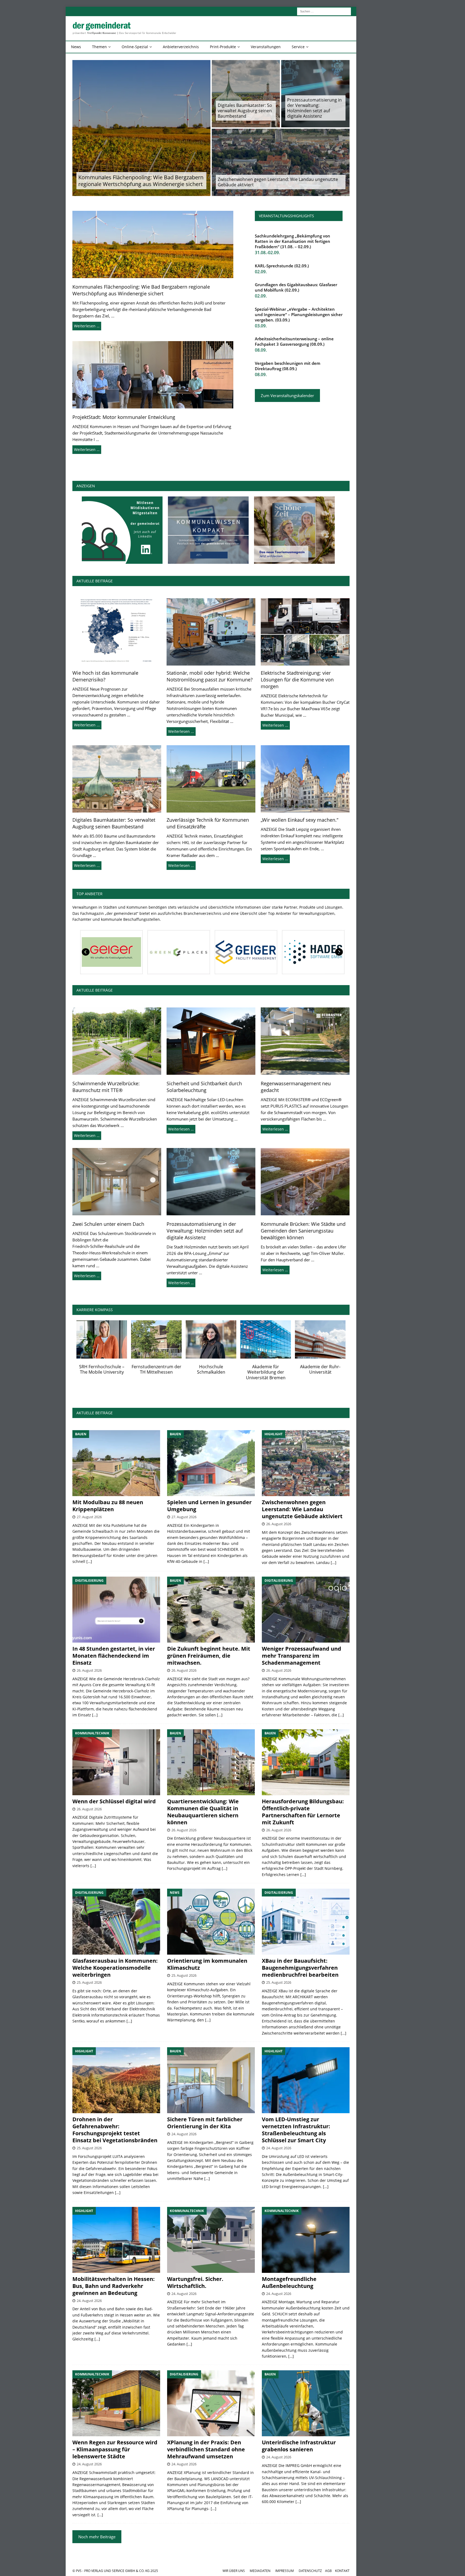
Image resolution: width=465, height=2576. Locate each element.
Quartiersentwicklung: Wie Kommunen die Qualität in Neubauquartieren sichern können (203, 1812)
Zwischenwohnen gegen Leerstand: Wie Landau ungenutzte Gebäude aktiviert (278, 182)
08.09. (261, 350)
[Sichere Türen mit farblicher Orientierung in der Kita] (211, 2080)
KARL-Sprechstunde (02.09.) (282, 266)
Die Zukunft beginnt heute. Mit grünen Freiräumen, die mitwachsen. (209, 1656)
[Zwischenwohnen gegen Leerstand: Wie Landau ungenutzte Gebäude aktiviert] (306, 1463)
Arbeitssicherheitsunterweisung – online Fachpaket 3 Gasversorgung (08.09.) (294, 341)
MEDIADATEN (260, 2571)
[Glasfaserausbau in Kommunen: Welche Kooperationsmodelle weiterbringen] (116, 1922)
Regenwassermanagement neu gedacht (296, 1087)
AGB (328, 2571)
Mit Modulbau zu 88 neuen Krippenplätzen (108, 1506)
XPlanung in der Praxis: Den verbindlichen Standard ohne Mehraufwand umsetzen (206, 2449)
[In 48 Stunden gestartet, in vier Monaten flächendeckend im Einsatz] (116, 1610)
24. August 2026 (184, 2134)
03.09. (261, 326)
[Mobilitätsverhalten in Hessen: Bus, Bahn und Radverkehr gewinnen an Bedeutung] (116, 2240)
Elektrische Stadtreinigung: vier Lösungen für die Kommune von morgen (297, 680)
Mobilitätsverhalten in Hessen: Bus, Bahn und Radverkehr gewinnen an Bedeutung (114, 2286)
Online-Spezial (135, 47)
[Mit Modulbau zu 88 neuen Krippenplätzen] (116, 1463)
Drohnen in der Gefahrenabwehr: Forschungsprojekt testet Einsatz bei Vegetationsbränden (115, 2130)
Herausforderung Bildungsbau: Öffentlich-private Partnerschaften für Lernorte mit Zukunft (303, 1812)
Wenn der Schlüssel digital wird (114, 1801)
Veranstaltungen (266, 47)
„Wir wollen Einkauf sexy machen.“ (300, 820)
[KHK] (110, 952)
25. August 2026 (89, 1982)
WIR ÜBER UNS (234, 2571)
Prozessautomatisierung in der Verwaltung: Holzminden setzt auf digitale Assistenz (314, 108)
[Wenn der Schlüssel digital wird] (116, 1762)
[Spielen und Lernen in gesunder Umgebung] (211, 1463)
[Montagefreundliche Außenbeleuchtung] (306, 2240)
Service (298, 47)
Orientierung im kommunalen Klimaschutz (207, 1964)
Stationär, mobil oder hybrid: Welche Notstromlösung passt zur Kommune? (210, 676)
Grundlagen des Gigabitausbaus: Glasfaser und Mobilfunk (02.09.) (296, 287)
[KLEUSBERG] (245, 952)
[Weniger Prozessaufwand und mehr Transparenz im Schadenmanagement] (306, 1610)
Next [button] (339, 952)
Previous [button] (86, 952)
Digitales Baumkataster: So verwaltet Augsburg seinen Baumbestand (245, 111)
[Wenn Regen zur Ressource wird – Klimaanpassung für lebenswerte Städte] (116, 2403)
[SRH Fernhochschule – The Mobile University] (320, 1339)
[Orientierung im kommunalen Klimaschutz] (211, 1922)
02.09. (261, 272)
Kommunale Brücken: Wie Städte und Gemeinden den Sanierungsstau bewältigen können (303, 1231)
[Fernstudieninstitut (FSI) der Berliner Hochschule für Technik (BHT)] (102, 1339)
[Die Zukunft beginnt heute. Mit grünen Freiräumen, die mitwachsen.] (211, 1610)
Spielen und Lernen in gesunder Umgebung (209, 1506)
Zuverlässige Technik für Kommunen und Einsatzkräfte (208, 823)
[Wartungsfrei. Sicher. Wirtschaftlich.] (211, 2240)
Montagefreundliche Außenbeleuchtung (289, 2282)
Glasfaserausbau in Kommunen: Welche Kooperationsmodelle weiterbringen (115, 1968)
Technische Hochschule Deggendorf (266, 1369)
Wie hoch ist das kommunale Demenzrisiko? (105, 676)
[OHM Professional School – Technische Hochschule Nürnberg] (211, 1339)
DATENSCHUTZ (310, 2571)
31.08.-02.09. (267, 253)
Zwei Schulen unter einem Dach (108, 1224)
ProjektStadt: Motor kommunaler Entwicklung (124, 417)
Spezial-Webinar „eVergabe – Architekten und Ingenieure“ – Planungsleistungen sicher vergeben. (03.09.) (299, 314)
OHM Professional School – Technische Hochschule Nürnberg (211, 1372)
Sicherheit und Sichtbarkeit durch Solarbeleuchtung (204, 1087)
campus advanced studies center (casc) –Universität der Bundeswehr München (156, 1375)
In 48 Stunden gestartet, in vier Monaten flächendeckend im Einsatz (114, 1656)
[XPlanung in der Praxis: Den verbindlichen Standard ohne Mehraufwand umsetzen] (211, 2403)
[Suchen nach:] (324, 11)
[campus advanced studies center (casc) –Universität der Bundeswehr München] (156, 1339)
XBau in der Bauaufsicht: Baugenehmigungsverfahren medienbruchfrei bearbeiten (300, 1968)
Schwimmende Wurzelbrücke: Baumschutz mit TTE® (106, 1087)
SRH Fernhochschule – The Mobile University (320, 1369)
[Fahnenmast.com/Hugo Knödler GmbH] (312, 952)
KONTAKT (342, 2571)
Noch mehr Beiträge (97, 2537)
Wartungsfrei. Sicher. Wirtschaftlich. (195, 2282)
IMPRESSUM (285, 2571)
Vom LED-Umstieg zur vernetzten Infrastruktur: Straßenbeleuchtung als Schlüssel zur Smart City (296, 2130)
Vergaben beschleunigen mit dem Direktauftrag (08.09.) (288, 366)
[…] (89, 1561)
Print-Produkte (223, 47)
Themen (99, 47)
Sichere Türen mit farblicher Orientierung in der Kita (205, 2123)
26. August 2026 (279, 1524)
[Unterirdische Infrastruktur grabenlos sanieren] (306, 2403)
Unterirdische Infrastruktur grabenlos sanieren (299, 2446)
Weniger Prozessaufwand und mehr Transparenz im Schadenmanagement (302, 1656)
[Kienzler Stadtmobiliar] (177, 952)
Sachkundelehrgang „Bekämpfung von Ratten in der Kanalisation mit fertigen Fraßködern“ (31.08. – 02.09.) (293, 241)
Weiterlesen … (87, 326)
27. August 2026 (89, 1517)
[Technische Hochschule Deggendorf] (266, 1339)
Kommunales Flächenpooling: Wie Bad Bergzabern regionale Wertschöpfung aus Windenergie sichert (141, 181)
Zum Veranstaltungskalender (287, 395)
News (76, 47)
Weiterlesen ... (87, 725)
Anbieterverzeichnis (181, 47)
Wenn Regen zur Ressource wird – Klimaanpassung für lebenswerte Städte (115, 2449)
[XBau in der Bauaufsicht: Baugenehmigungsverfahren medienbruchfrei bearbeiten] (306, 1922)
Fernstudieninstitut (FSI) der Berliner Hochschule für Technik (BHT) (102, 1372)
